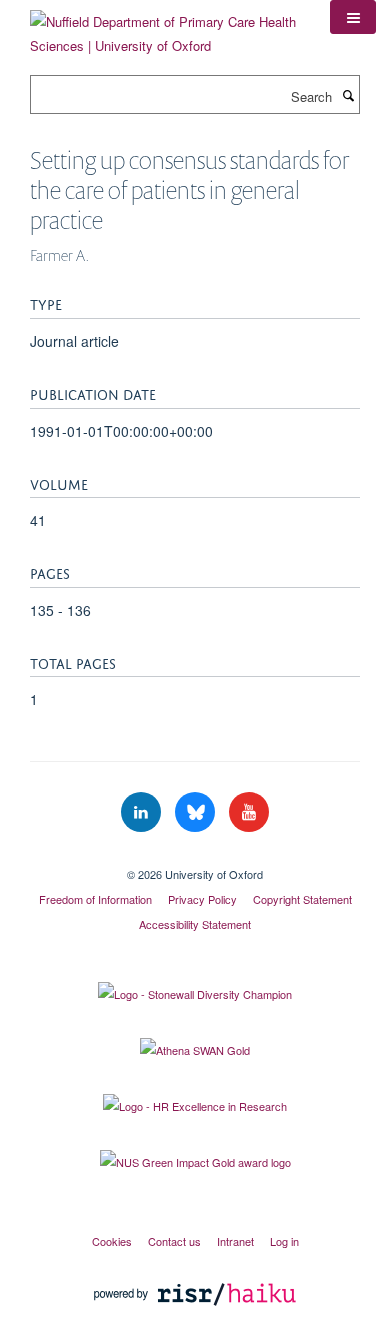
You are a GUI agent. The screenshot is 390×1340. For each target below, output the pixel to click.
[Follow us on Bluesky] (197, 812)
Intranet (235, 1241)
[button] (353, 17)
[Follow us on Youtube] (249, 812)
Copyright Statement (302, 899)
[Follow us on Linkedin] (143, 812)
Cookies (112, 1241)
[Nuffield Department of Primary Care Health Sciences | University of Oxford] (165, 26)
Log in (284, 1241)
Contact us (174, 1241)
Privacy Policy (202, 899)
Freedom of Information (95, 899)
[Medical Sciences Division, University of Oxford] (195, 857)
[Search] (348, 95)
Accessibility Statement (195, 924)
